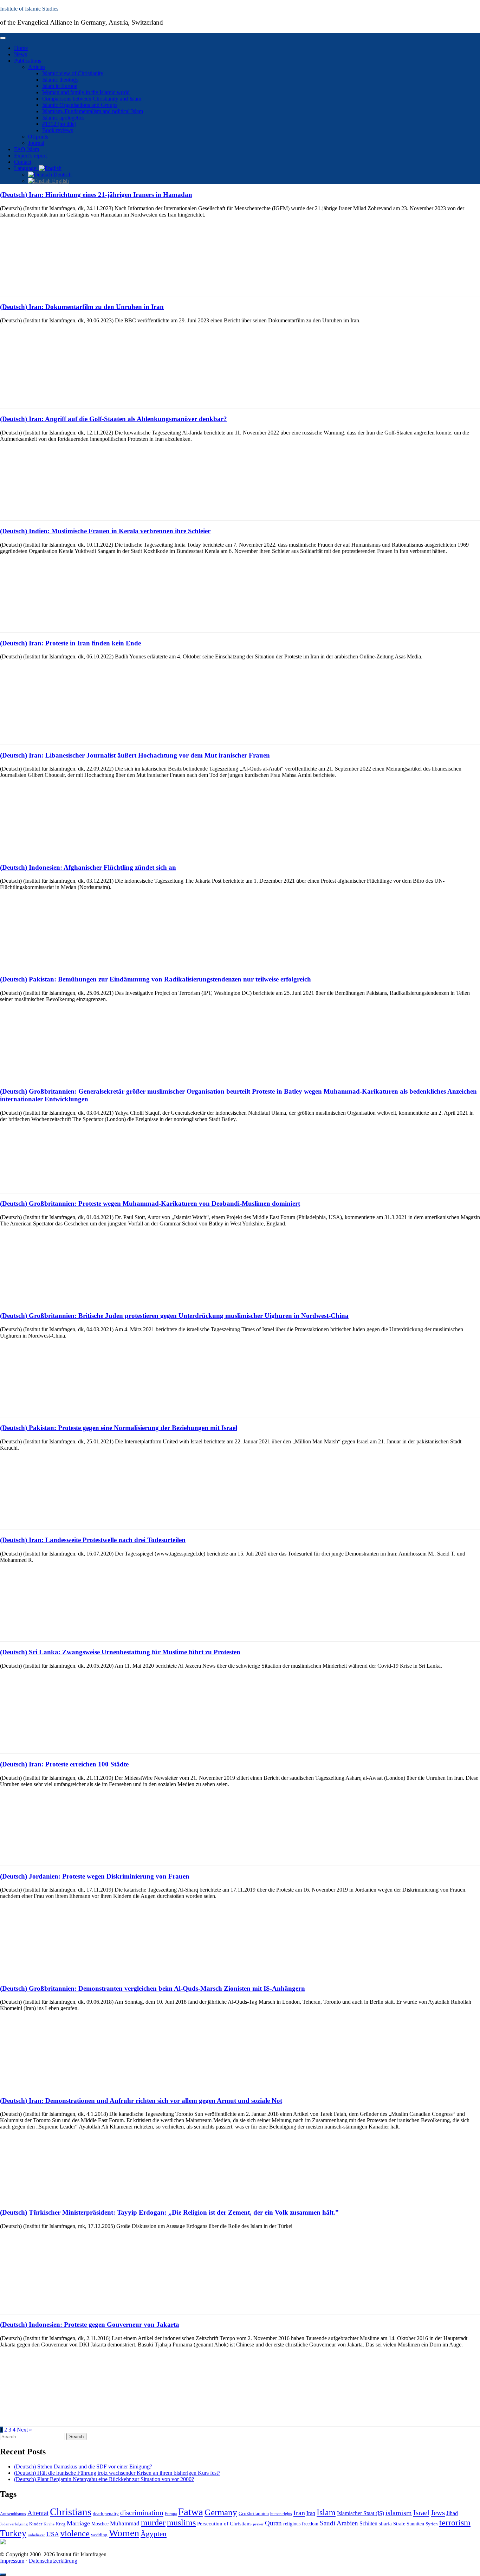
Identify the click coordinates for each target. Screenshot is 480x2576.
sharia (385, 2524)
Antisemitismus (13, 2514)
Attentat (38, 2513)
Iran (299, 2513)
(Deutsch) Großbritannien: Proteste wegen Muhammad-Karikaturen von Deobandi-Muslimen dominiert (150, 1203)
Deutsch (62, 175)
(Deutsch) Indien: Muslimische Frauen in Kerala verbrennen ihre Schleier (105, 531)
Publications (28, 61)
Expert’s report (30, 156)
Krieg (61, 2524)
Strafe (399, 2524)
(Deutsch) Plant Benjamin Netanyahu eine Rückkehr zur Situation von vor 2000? (104, 2479)
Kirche (49, 2524)
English (60, 181)
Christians (71, 2512)
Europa (171, 2514)
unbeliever (36, 2535)
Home (21, 48)
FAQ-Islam (27, 149)
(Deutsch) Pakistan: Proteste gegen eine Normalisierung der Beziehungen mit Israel (119, 1428)
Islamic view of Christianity (73, 73)
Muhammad (125, 2523)
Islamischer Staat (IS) (361, 2513)
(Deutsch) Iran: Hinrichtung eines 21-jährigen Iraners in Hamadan (96, 195)
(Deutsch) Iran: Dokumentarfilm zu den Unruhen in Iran (82, 307)
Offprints (38, 137)
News (21, 54)
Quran (273, 2523)
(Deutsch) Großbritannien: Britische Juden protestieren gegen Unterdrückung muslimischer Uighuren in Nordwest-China (174, 1316)
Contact (23, 162)
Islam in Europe (60, 86)
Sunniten (415, 2524)
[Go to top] (3, 2575)
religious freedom (301, 2524)
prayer (258, 2524)
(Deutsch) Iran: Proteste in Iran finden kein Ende (70, 643)
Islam (326, 2512)
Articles (37, 67)
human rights (281, 2514)
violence (75, 2533)
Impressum (12, 2561)
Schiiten (368, 2524)
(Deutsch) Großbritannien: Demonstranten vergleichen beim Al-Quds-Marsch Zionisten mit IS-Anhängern (153, 1988)
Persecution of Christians (224, 2523)
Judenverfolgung (14, 2524)
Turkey (13, 2533)
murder (153, 2523)
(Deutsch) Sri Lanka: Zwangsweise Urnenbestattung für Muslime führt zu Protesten (120, 1652)
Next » (24, 2430)
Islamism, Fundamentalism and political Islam (93, 111)
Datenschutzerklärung (53, 2561)
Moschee (100, 2524)
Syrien (432, 2524)
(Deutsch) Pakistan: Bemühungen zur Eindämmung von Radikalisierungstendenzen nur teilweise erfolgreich (155, 979)
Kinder (36, 2524)
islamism (399, 2513)
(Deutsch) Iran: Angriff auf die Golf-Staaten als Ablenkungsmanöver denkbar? (113, 419)
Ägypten (154, 2534)
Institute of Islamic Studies (29, 9)
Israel (421, 2513)
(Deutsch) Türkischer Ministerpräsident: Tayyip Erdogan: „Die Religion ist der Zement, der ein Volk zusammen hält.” (169, 2212)
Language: (27, 168)
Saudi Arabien (339, 2523)
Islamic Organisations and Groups (80, 105)
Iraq (311, 2513)
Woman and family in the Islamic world (86, 92)
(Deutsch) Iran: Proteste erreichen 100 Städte (64, 1764)
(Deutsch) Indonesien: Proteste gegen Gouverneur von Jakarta (90, 2324)
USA (53, 2534)
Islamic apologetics (63, 118)
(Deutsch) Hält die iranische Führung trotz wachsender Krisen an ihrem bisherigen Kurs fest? (117, 2473)
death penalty (106, 2514)
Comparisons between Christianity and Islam (92, 99)
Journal (36, 143)
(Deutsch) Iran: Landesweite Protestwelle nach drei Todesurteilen (93, 1540)
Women (124, 2533)
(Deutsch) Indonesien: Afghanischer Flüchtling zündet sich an (88, 867)
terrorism (455, 2522)
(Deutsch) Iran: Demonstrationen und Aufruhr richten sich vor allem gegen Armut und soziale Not (141, 2101)
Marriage (78, 2523)
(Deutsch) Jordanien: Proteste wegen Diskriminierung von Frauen (95, 1876)
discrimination (142, 2513)
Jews (438, 2513)
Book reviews (58, 130)
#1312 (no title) (59, 124)
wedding (99, 2535)
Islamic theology (60, 80)
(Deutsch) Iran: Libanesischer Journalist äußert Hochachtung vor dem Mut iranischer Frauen (135, 755)
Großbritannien (254, 2514)
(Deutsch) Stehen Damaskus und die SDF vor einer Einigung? (83, 2466)
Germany (221, 2512)
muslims (181, 2522)
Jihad (452, 2513)
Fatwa (191, 2512)
